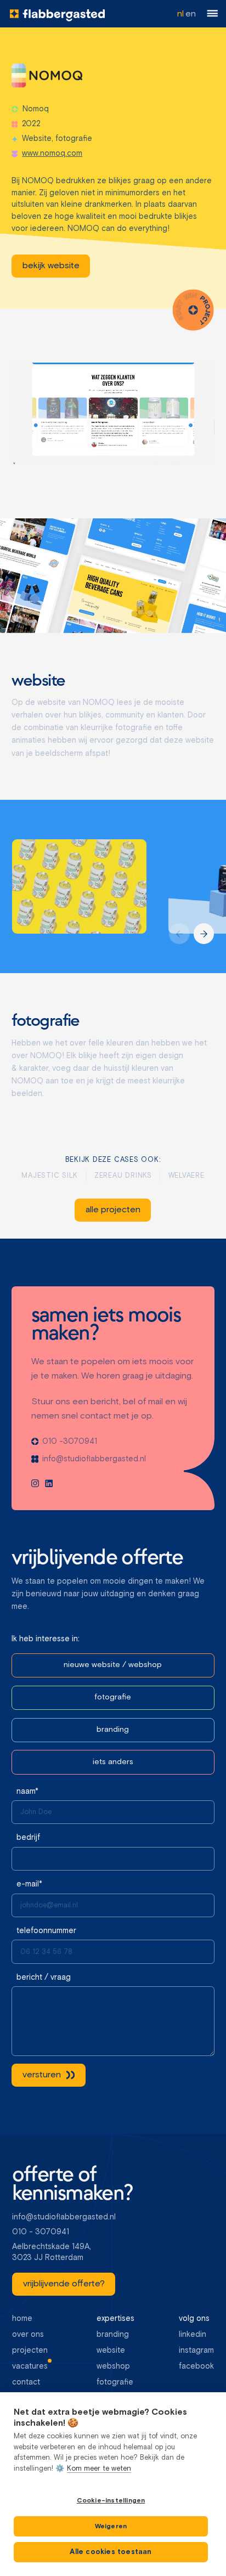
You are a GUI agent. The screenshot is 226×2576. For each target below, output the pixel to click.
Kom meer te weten (99, 2469)
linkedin (193, 2335)
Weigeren (111, 2527)
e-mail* (29, 1884)
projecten (30, 2351)
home (22, 2319)
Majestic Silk (50, 1176)
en (191, 14)
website (111, 2351)
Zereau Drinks (123, 1176)
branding (113, 2335)
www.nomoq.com (52, 154)
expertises (115, 2319)
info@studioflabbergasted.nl (64, 2217)
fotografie (115, 2382)
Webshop (113, 2366)
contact (26, 2382)
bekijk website (50, 266)
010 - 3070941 (41, 2232)
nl (180, 14)
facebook (196, 2366)
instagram (196, 2351)
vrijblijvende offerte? (63, 2284)
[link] (51, 266)
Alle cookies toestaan (111, 2552)
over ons (28, 2335)
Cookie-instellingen (111, 2501)
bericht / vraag (44, 1978)
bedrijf (28, 1838)
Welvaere (187, 1176)
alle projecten (113, 1210)
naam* (27, 1792)
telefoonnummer (46, 1931)
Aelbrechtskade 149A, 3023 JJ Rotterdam (53, 2252)
